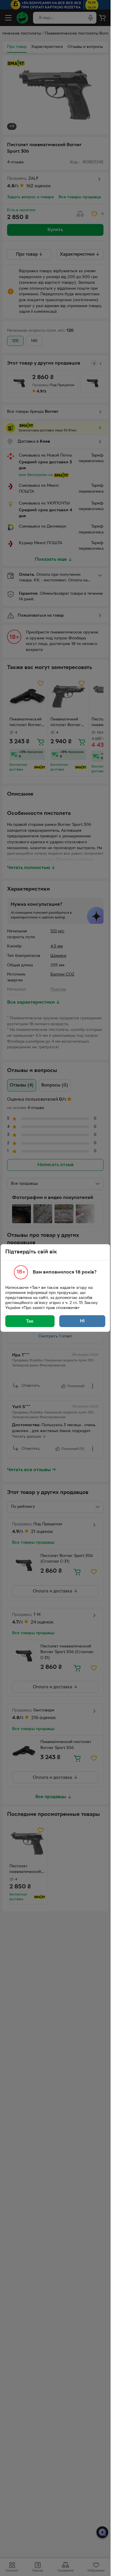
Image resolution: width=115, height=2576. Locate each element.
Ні (82, 1321)
